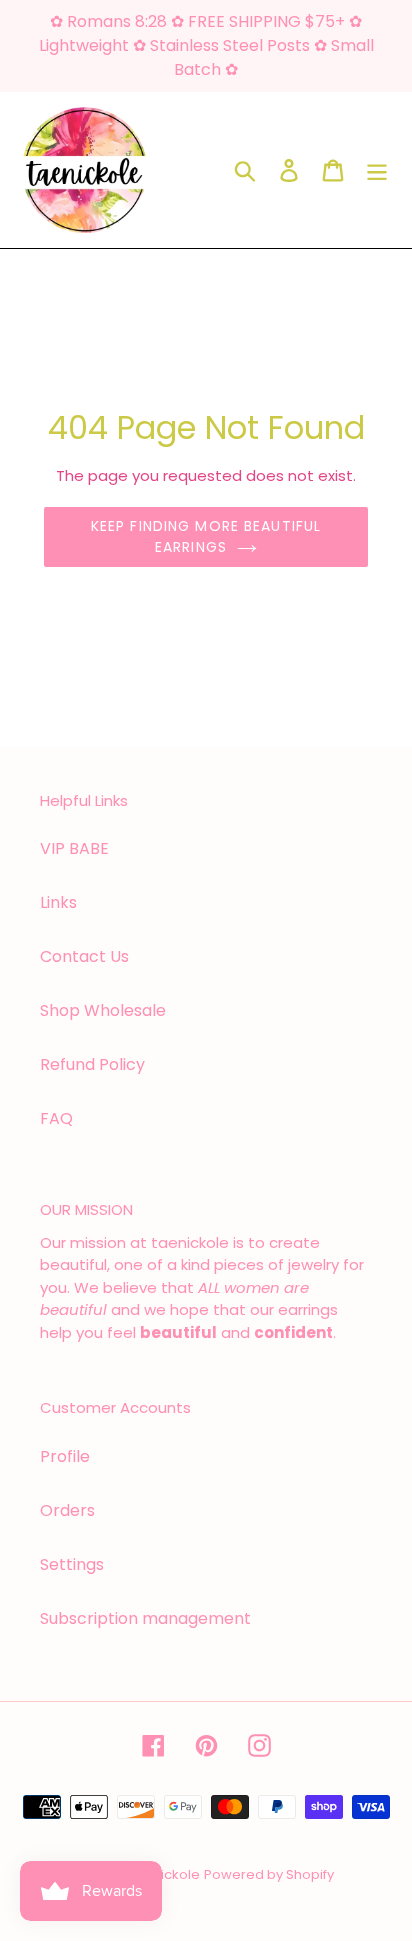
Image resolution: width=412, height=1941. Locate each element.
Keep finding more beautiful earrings (206, 536)
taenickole (165, 1874)
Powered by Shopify (269, 1874)
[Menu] (377, 170)
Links (58, 902)
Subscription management (145, 1618)
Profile (65, 1456)
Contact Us (84, 956)
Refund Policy (92, 1064)
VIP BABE (74, 848)
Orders (67, 1510)
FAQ (56, 1118)
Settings (72, 1564)
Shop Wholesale (103, 1010)
